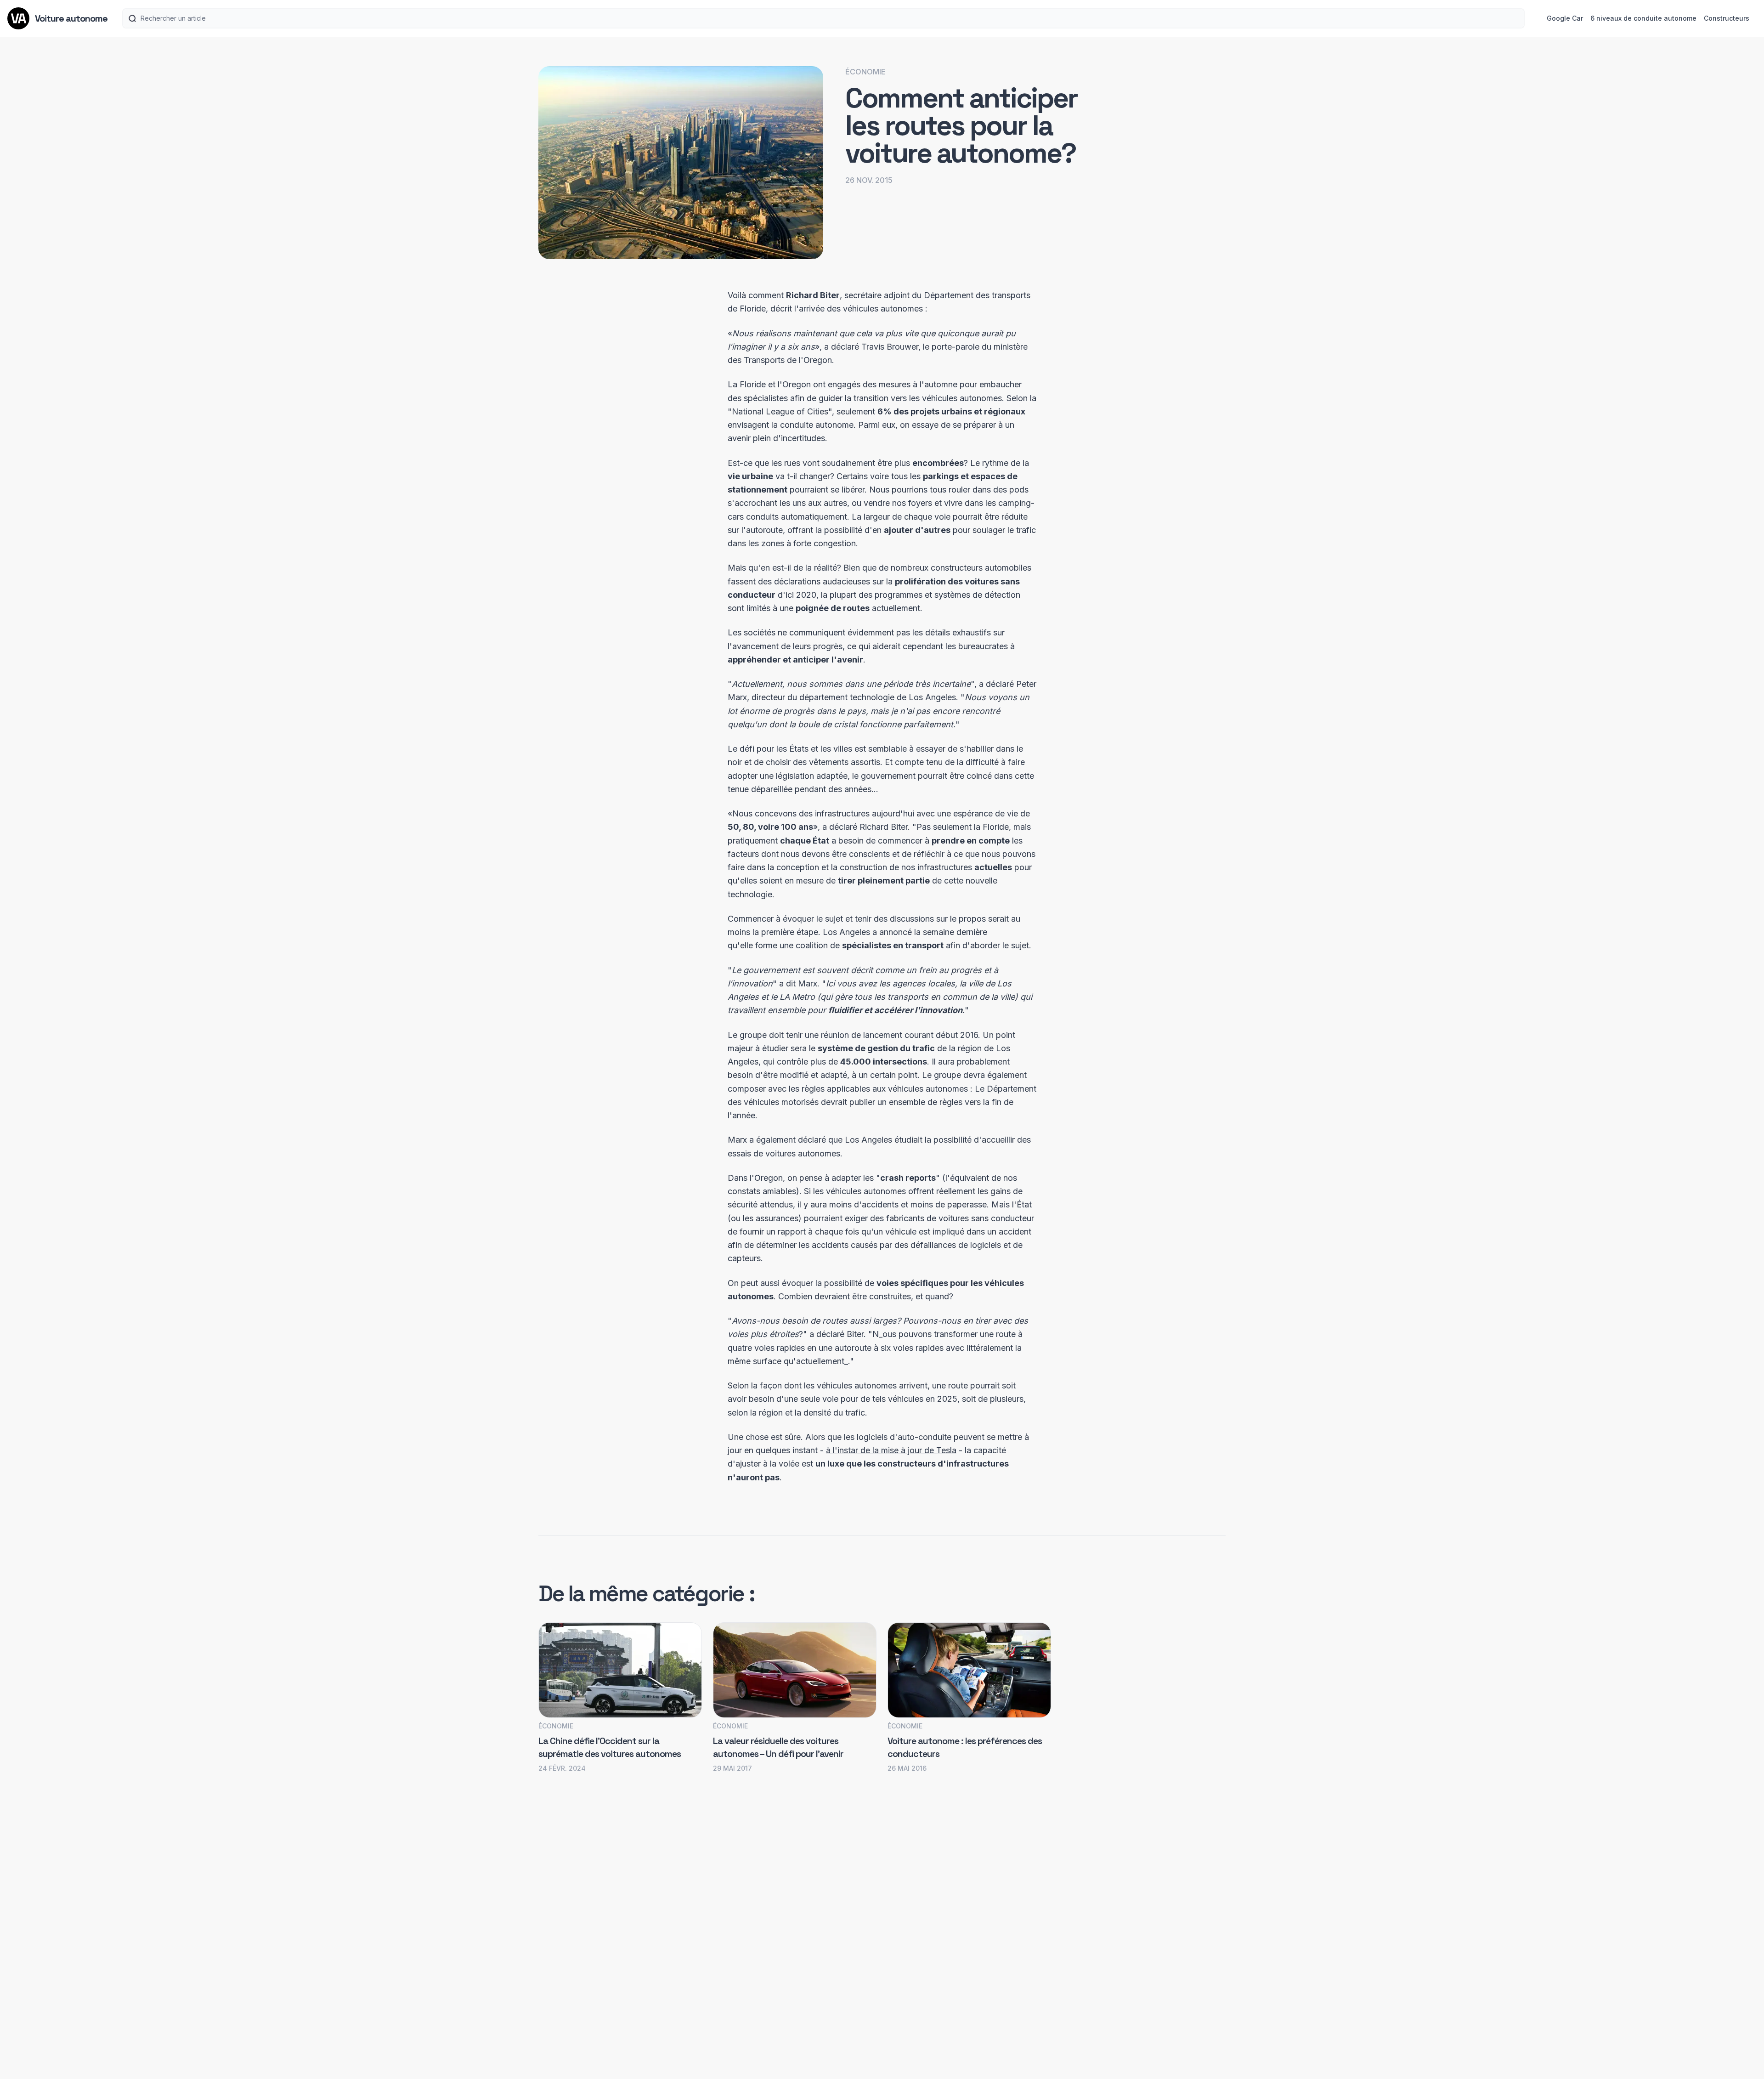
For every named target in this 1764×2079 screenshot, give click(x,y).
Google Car (1565, 18)
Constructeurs (1727, 18)
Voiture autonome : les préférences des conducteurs (965, 1747)
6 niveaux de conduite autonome (1643, 18)
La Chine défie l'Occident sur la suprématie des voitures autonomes (610, 1747)
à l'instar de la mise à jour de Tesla (891, 1450)
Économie (865, 72)
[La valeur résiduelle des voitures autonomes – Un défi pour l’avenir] (795, 1670)
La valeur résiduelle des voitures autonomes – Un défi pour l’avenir (778, 1747)
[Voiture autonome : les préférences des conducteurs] (969, 1670)
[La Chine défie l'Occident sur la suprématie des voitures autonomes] (620, 1670)
